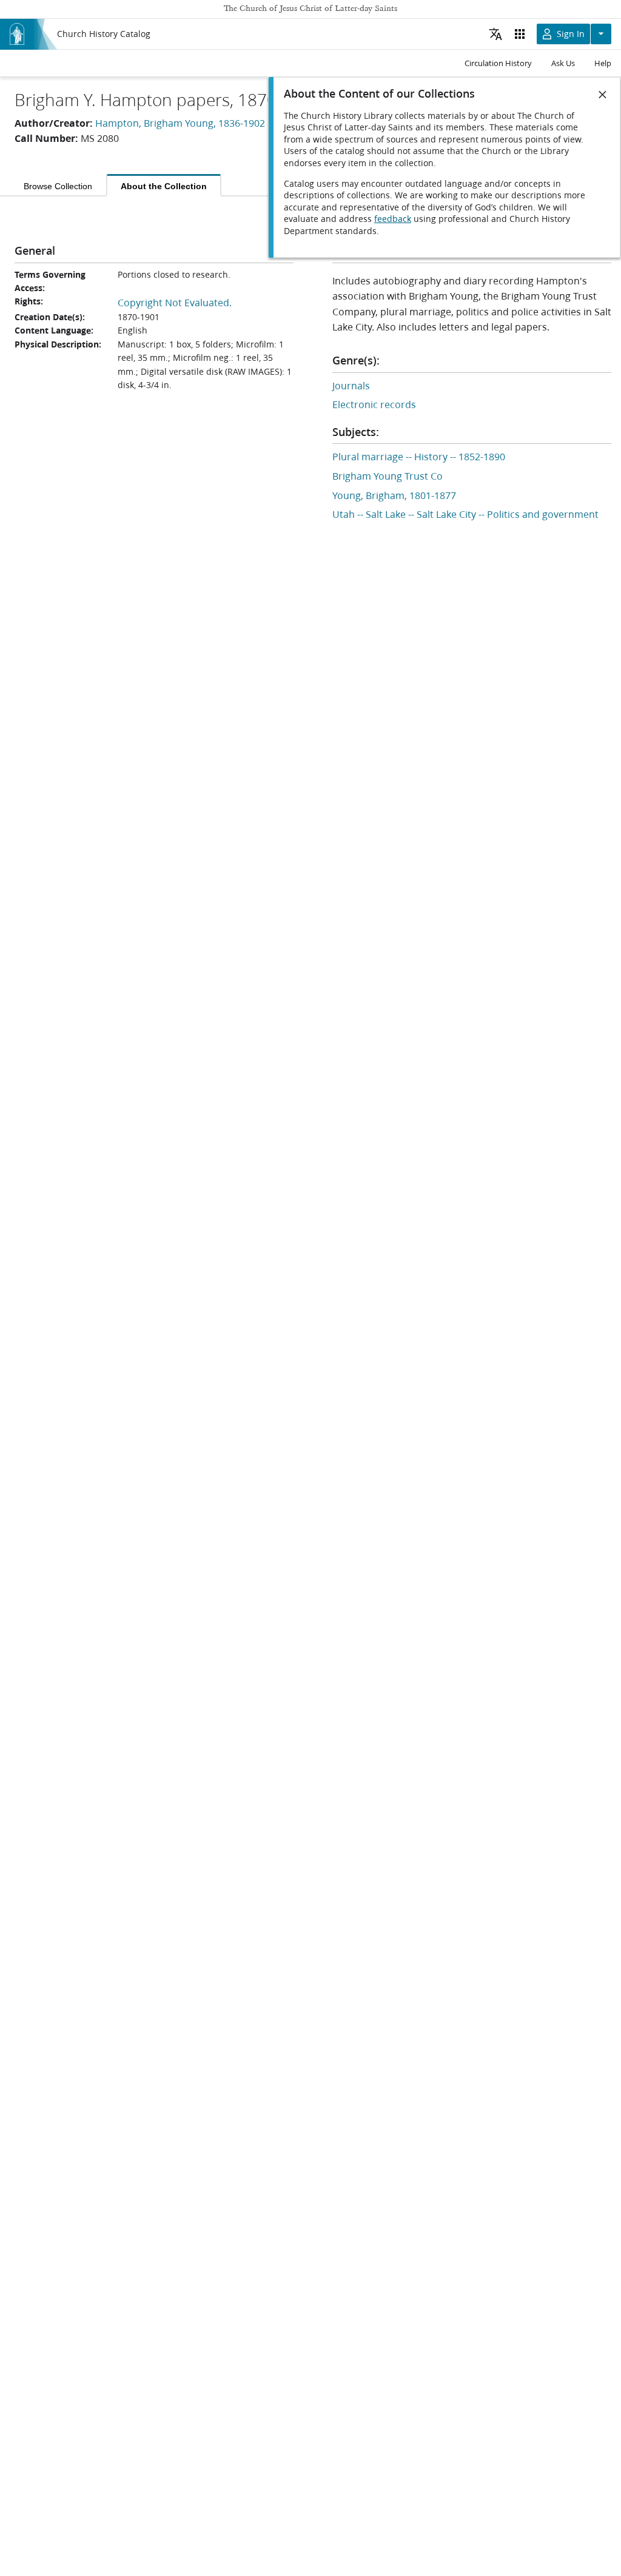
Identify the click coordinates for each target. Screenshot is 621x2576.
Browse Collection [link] (58, 186)
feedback (393, 219)
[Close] (603, 95)
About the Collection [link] (164, 186)
